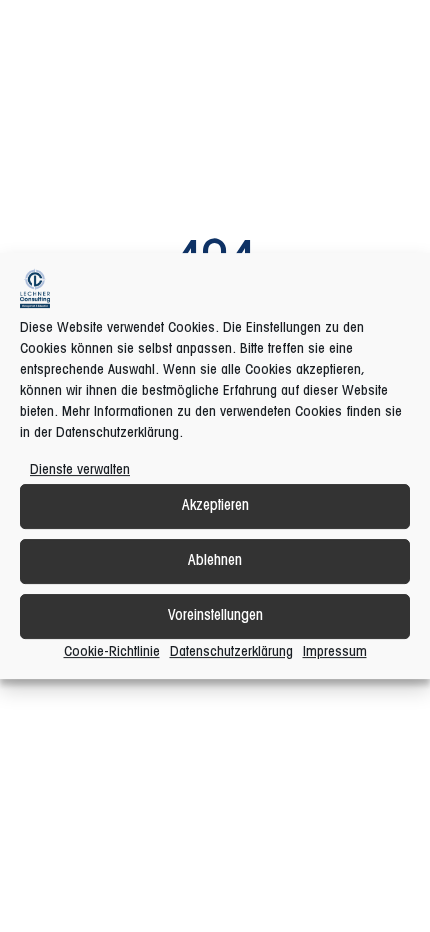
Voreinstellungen (215, 616)
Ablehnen (215, 561)
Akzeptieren (215, 506)
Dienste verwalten (80, 470)
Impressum (335, 652)
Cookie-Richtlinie (112, 652)
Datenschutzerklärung (231, 652)
